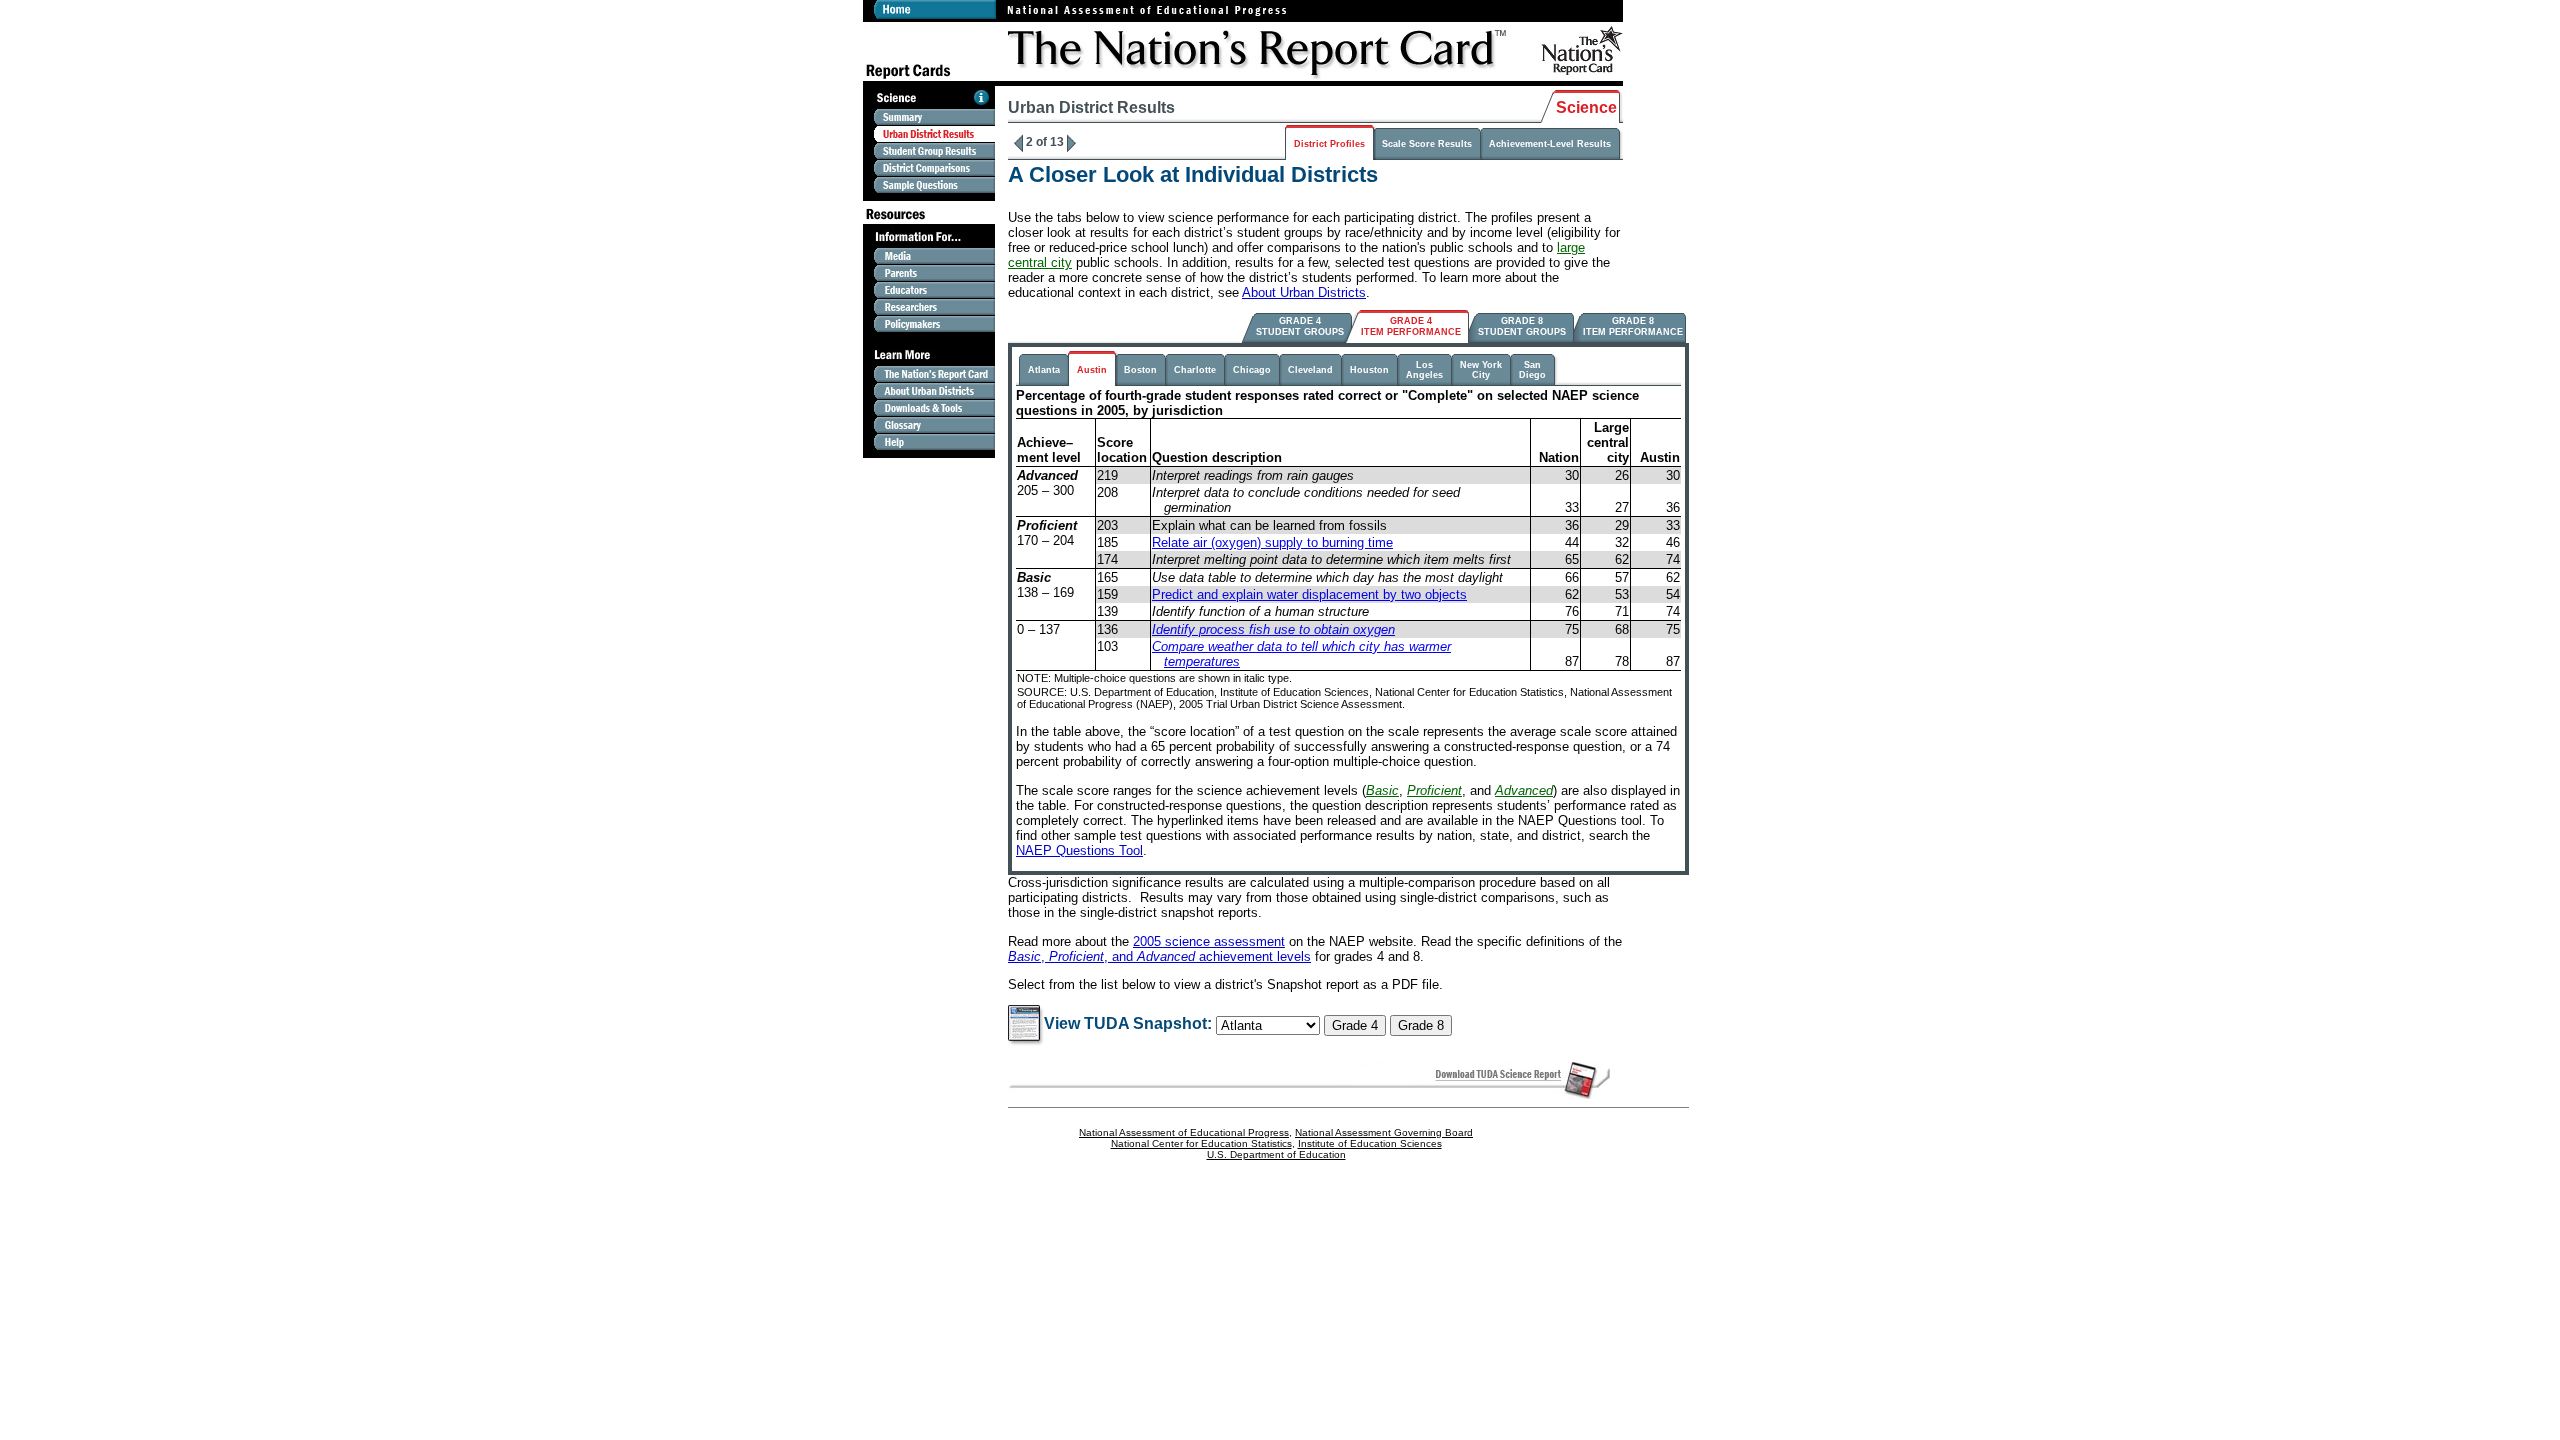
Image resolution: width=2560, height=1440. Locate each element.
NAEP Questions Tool (1079, 850)
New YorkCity (1481, 370)
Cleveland (1310, 370)
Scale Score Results (1427, 144)
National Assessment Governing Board (1384, 1132)
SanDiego (1532, 370)
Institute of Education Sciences (1370, 1143)
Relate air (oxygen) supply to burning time (1272, 542)
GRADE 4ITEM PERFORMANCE (1411, 326)
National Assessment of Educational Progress (1184, 1132)
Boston (1140, 370)
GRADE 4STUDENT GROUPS (1300, 326)
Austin (1092, 370)
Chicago (1252, 370)
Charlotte (1195, 370)
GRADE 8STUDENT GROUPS (1522, 326)
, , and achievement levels (1159, 956)
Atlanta (1044, 370)
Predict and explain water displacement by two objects (1309, 594)
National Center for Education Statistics (1201, 1143)
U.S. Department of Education (1276, 1154)
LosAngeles (1424, 370)
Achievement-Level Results (1550, 144)
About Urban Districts (1304, 292)
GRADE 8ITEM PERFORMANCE (1633, 326)
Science (1586, 107)
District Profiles (1329, 144)
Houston (1369, 370)
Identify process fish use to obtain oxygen (1273, 629)
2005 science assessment (1209, 941)
